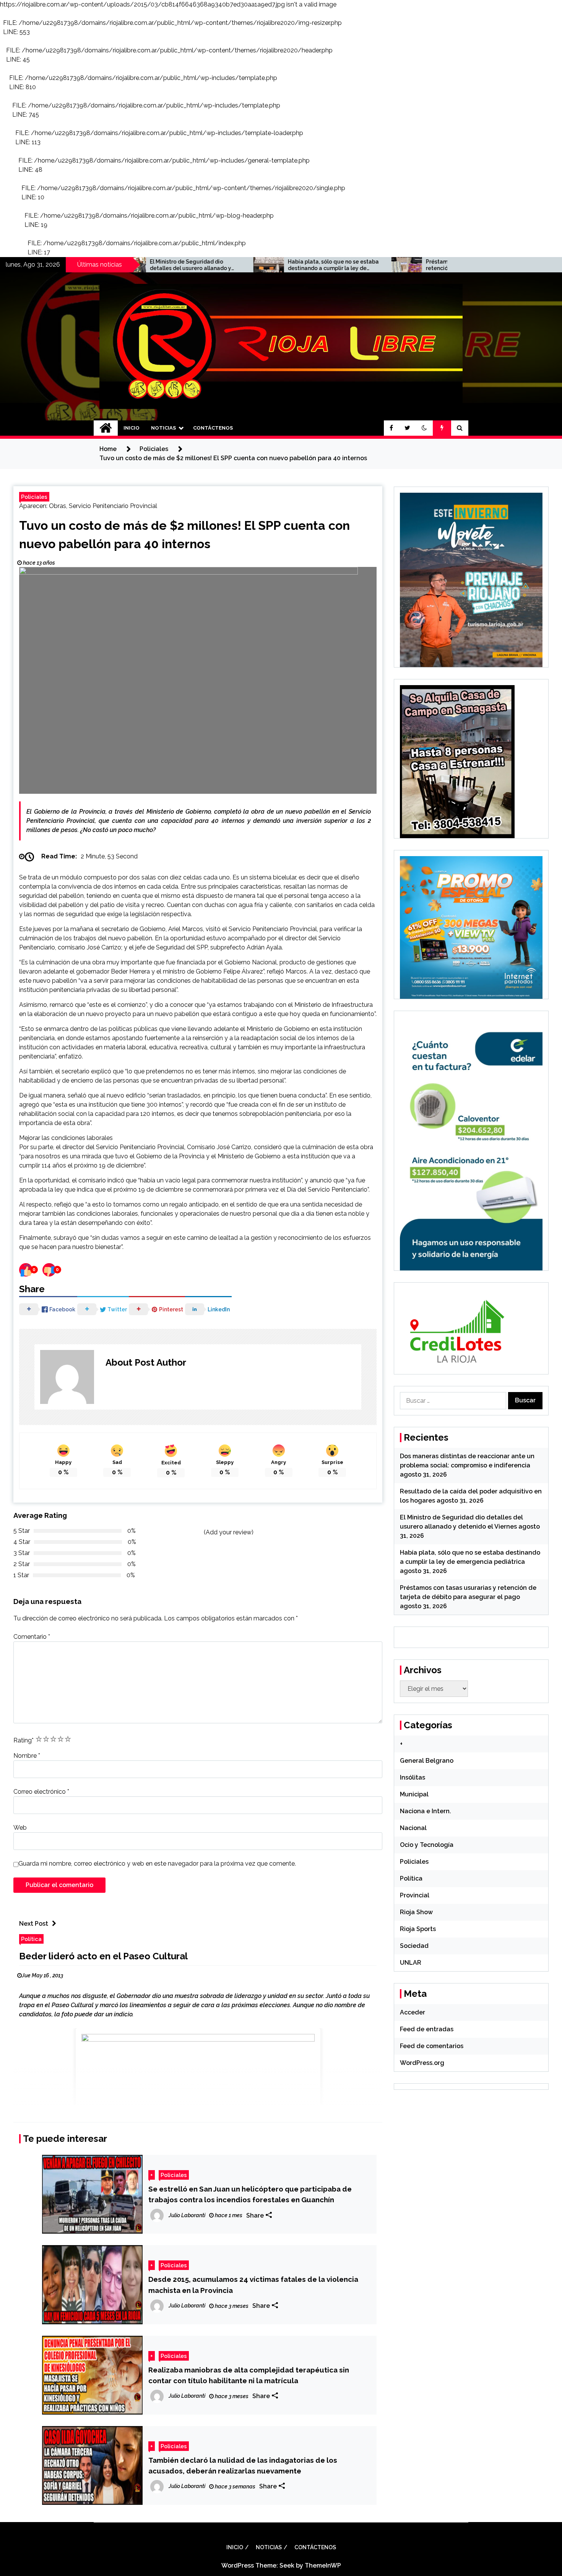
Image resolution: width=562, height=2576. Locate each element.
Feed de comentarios (432, 2046)
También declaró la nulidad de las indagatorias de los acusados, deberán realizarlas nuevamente (243, 2465)
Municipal (414, 1794)
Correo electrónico (41, 1792)
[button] (424, 428)
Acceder (413, 2012)
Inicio (132, 428)
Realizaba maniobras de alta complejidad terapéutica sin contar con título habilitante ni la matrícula (249, 2375)
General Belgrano (427, 1761)
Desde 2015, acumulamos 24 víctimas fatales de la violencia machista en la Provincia (253, 2285)
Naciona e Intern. (426, 1811)
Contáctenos (213, 428)
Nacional (413, 1828)
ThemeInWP (323, 2565)
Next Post (34, 1924)
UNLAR (411, 1963)
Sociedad (414, 1946)
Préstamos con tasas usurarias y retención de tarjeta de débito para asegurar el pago (376, 265)
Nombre (27, 1756)
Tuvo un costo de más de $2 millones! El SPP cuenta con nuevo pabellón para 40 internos (184, 535)
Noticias (163, 428)
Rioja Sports (418, 1929)
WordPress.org (422, 2063)
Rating (24, 1740)
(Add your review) (229, 1532)
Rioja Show (416, 1912)
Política (31, 1939)
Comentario (32, 1637)
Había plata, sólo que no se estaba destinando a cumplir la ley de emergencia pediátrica (241, 265)
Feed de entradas (427, 2029)
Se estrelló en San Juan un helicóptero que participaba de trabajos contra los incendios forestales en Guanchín (250, 2194)
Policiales (34, 497)
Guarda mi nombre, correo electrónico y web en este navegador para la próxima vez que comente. (157, 1864)
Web (20, 1828)
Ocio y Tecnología (427, 1845)
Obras (58, 506)
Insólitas (413, 1777)
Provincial (415, 1895)
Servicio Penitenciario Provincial (113, 506)
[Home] (106, 428)
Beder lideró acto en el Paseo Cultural (103, 1956)
